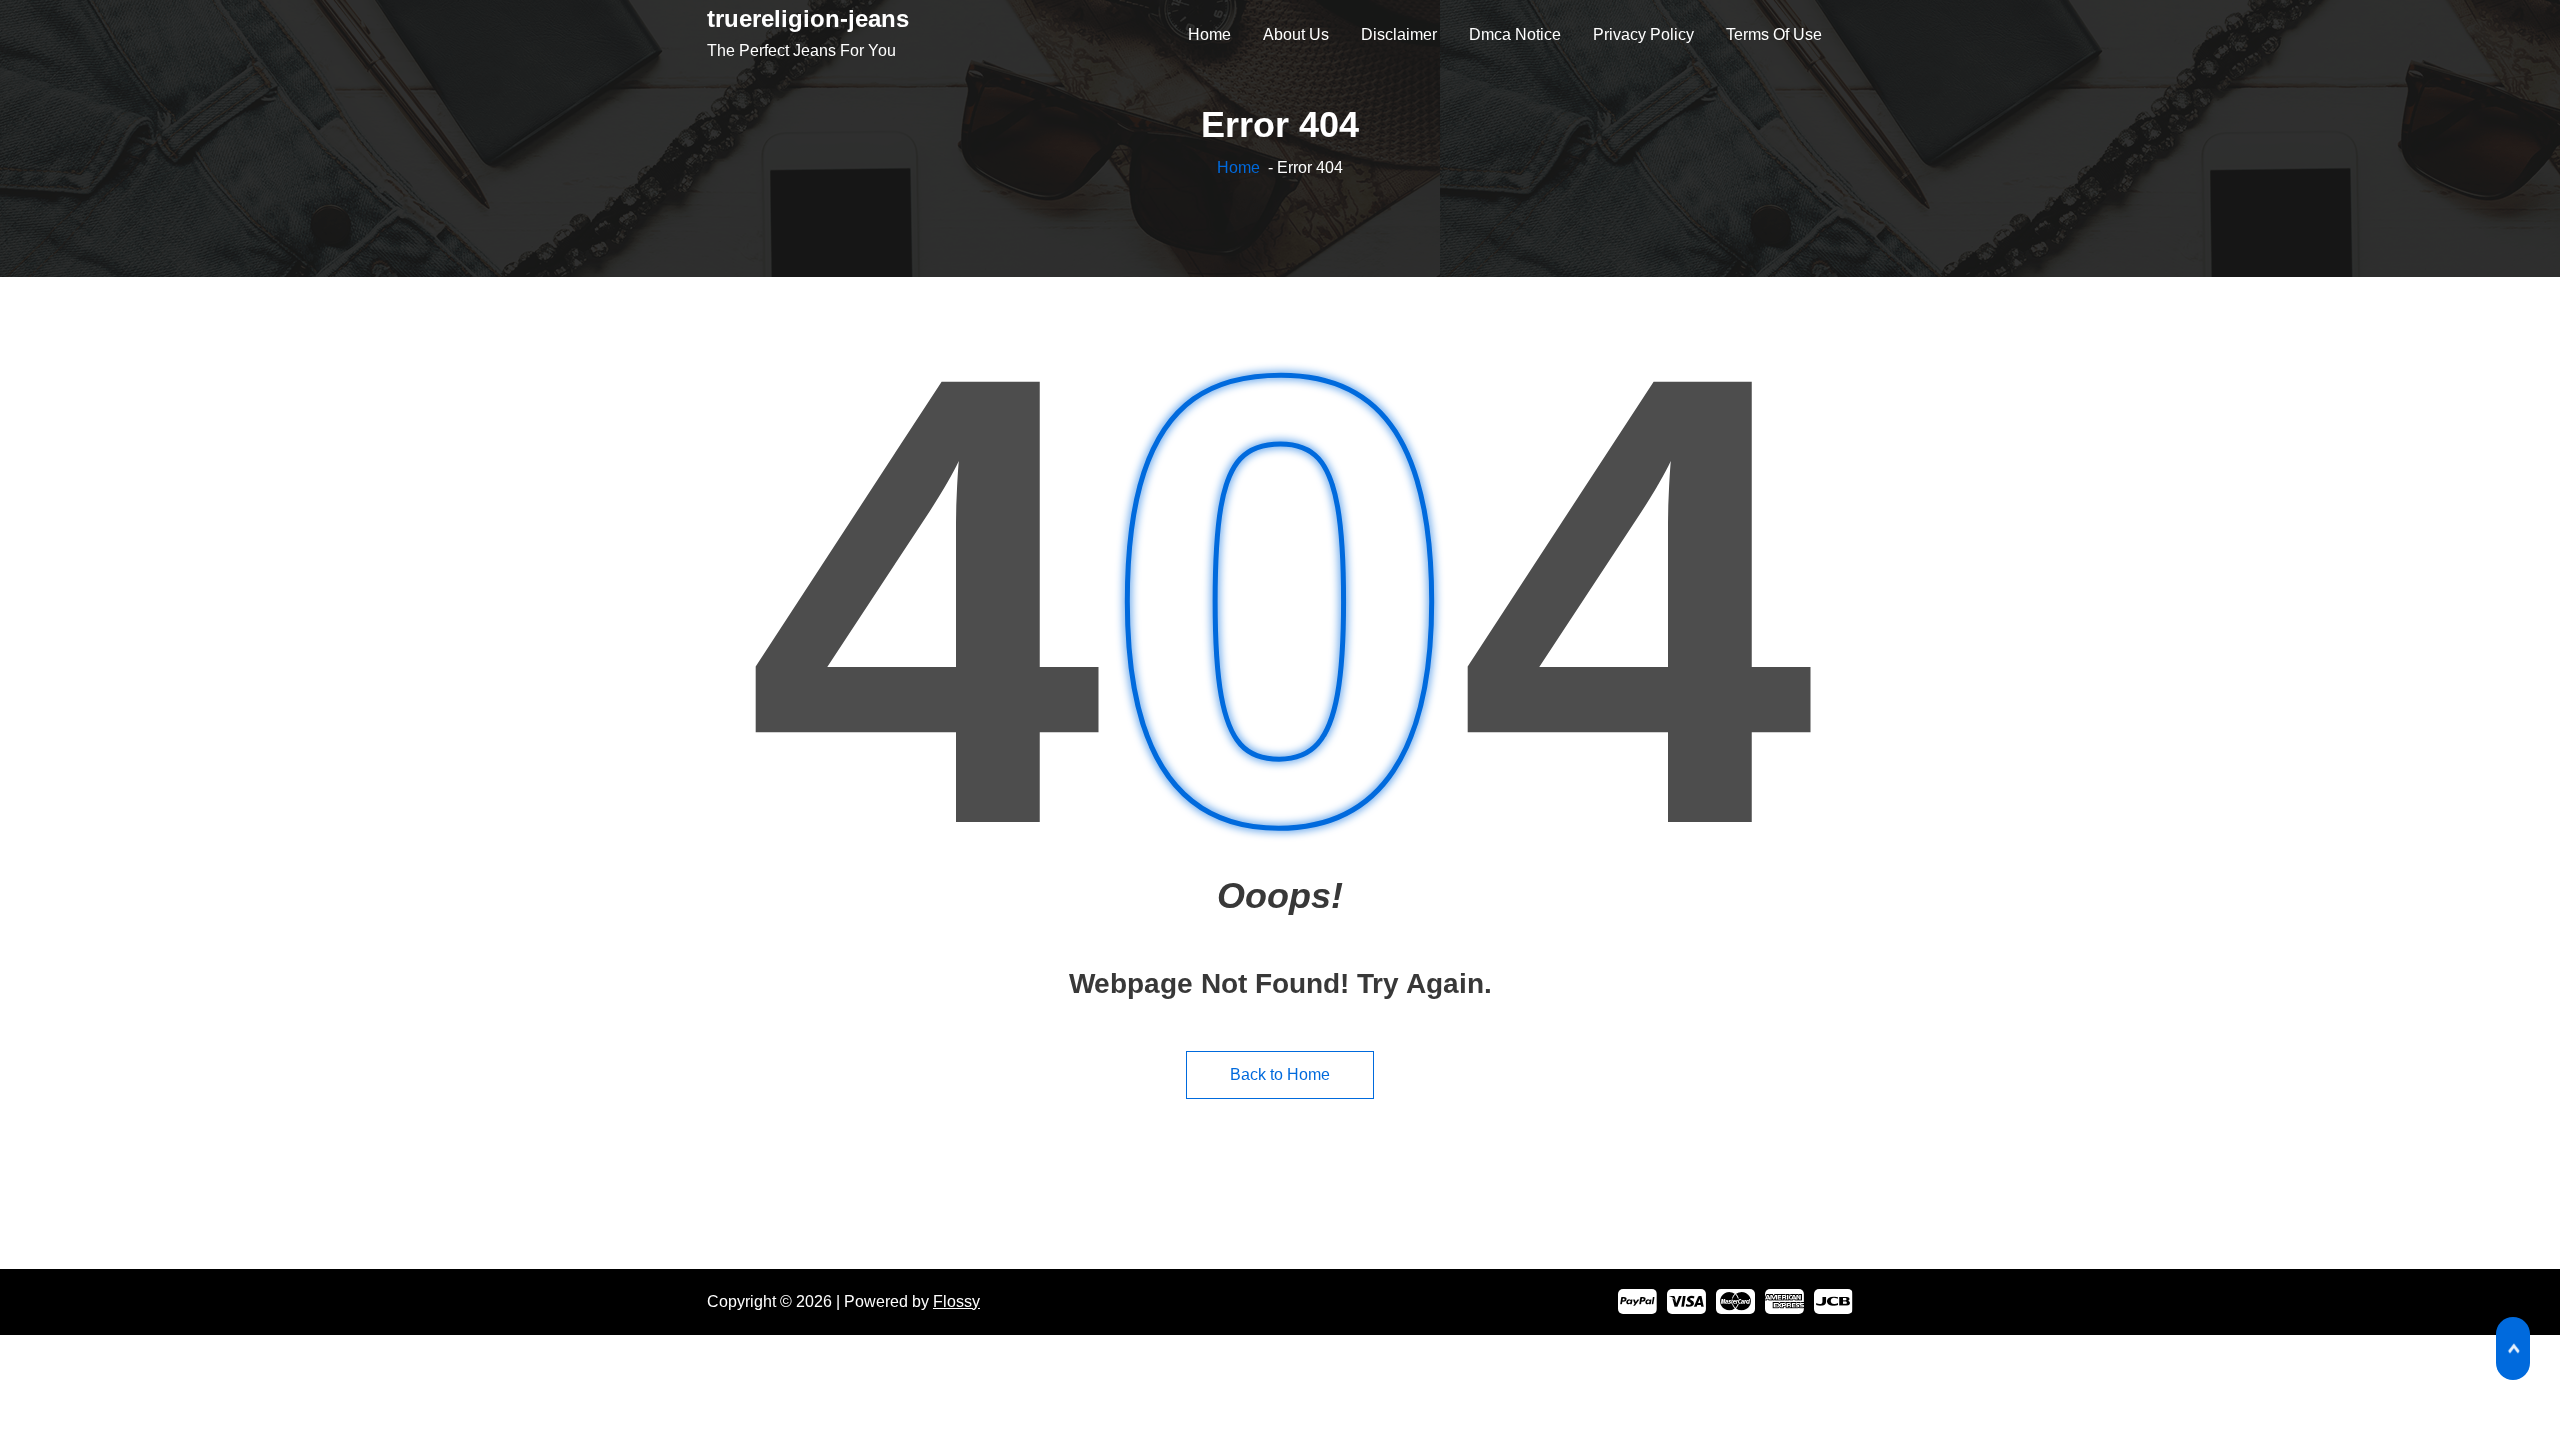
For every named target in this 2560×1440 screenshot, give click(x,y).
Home (1238, 167)
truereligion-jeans (808, 18)
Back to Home (1280, 1074)
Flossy (956, 1301)
